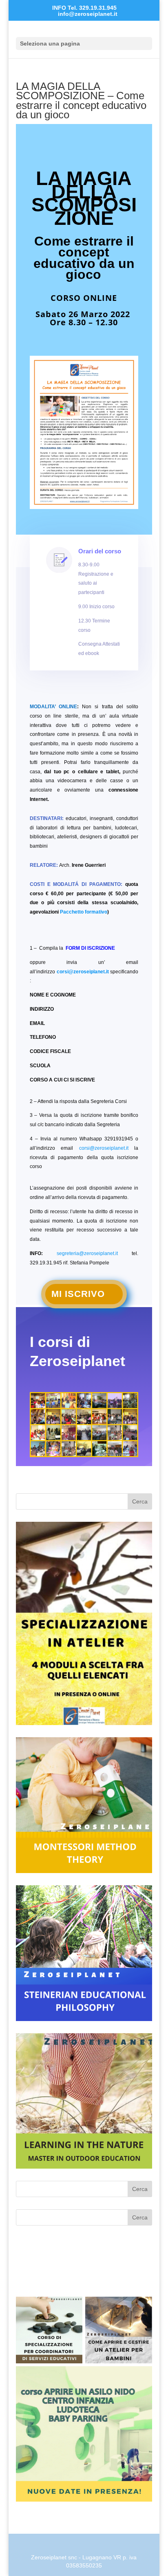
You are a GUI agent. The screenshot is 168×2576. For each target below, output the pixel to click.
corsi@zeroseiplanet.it (83, 972)
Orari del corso (100, 551)
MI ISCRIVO (78, 1294)
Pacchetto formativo (84, 912)
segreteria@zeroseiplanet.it (87, 1253)
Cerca (140, 1501)
